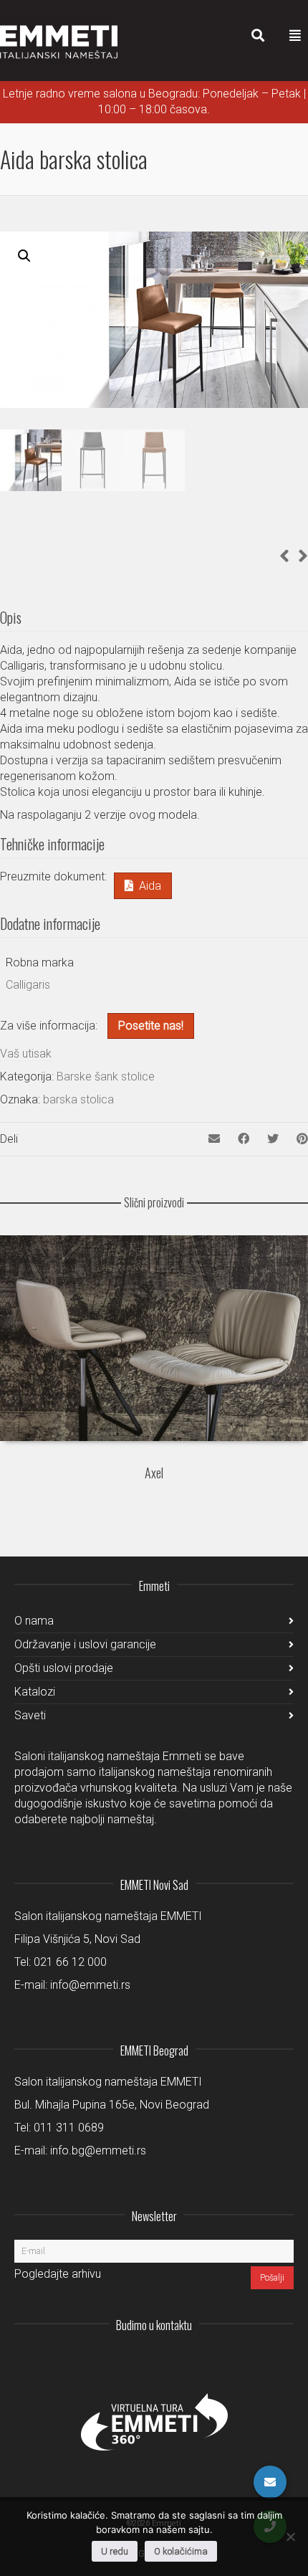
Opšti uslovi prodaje (64, 1668)
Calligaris (28, 985)
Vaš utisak (26, 1054)
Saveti (30, 1715)
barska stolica (78, 1099)
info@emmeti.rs (90, 1985)
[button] (24, 256)
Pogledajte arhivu (58, 2274)
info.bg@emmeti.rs (98, 2150)
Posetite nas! (151, 1026)
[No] (290, 2537)
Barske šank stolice (106, 1076)
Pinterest (282, 2360)
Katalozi (35, 1692)
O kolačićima (181, 2551)
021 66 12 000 (70, 1962)
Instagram (188, 2360)
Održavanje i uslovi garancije (85, 1644)
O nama (34, 1621)
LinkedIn (219, 2360)
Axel (154, 1473)
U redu (115, 2551)
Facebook (251, 2360)
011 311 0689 (69, 2128)
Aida (150, 886)
